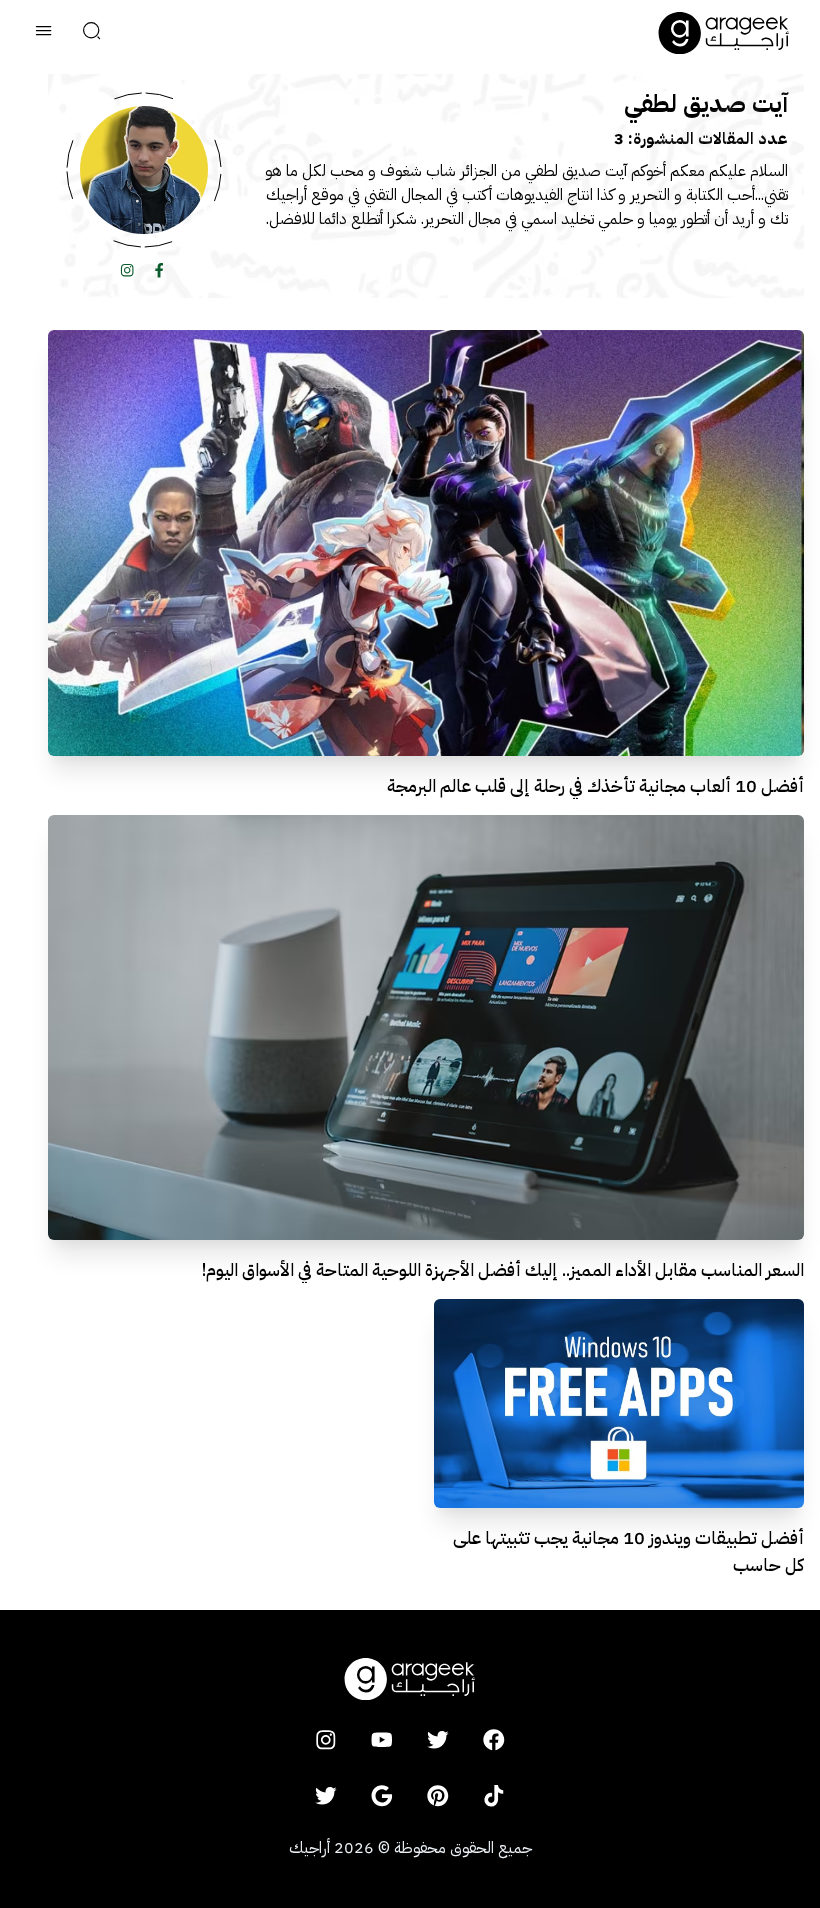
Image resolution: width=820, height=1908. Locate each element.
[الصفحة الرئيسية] (724, 33)
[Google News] (382, 1796)
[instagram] (326, 1740)
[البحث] (92, 33)
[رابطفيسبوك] (160, 270)
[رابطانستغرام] (128, 270)
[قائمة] (44, 33)
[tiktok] (494, 1796)
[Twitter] (326, 1796)
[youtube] (382, 1740)
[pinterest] (438, 1796)
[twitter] (438, 1740)
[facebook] (494, 1740)
